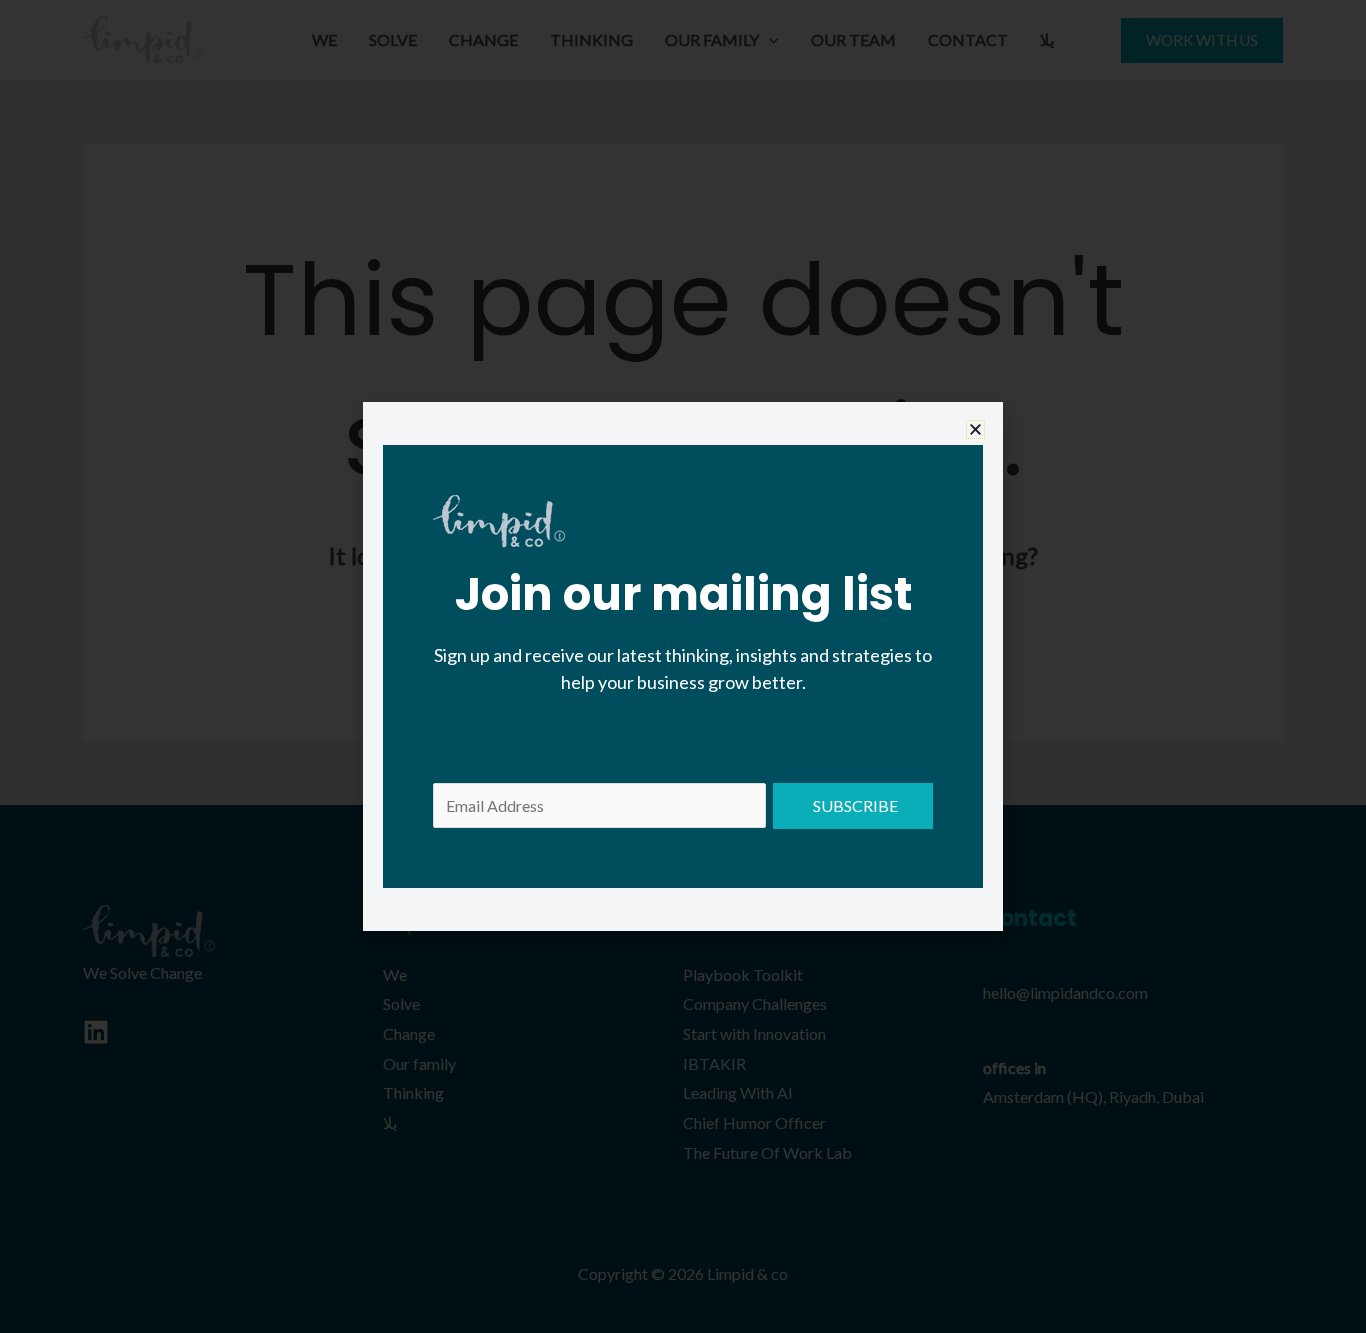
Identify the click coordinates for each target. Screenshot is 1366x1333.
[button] (975, 429)
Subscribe (855, 805)
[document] (683, 666)
